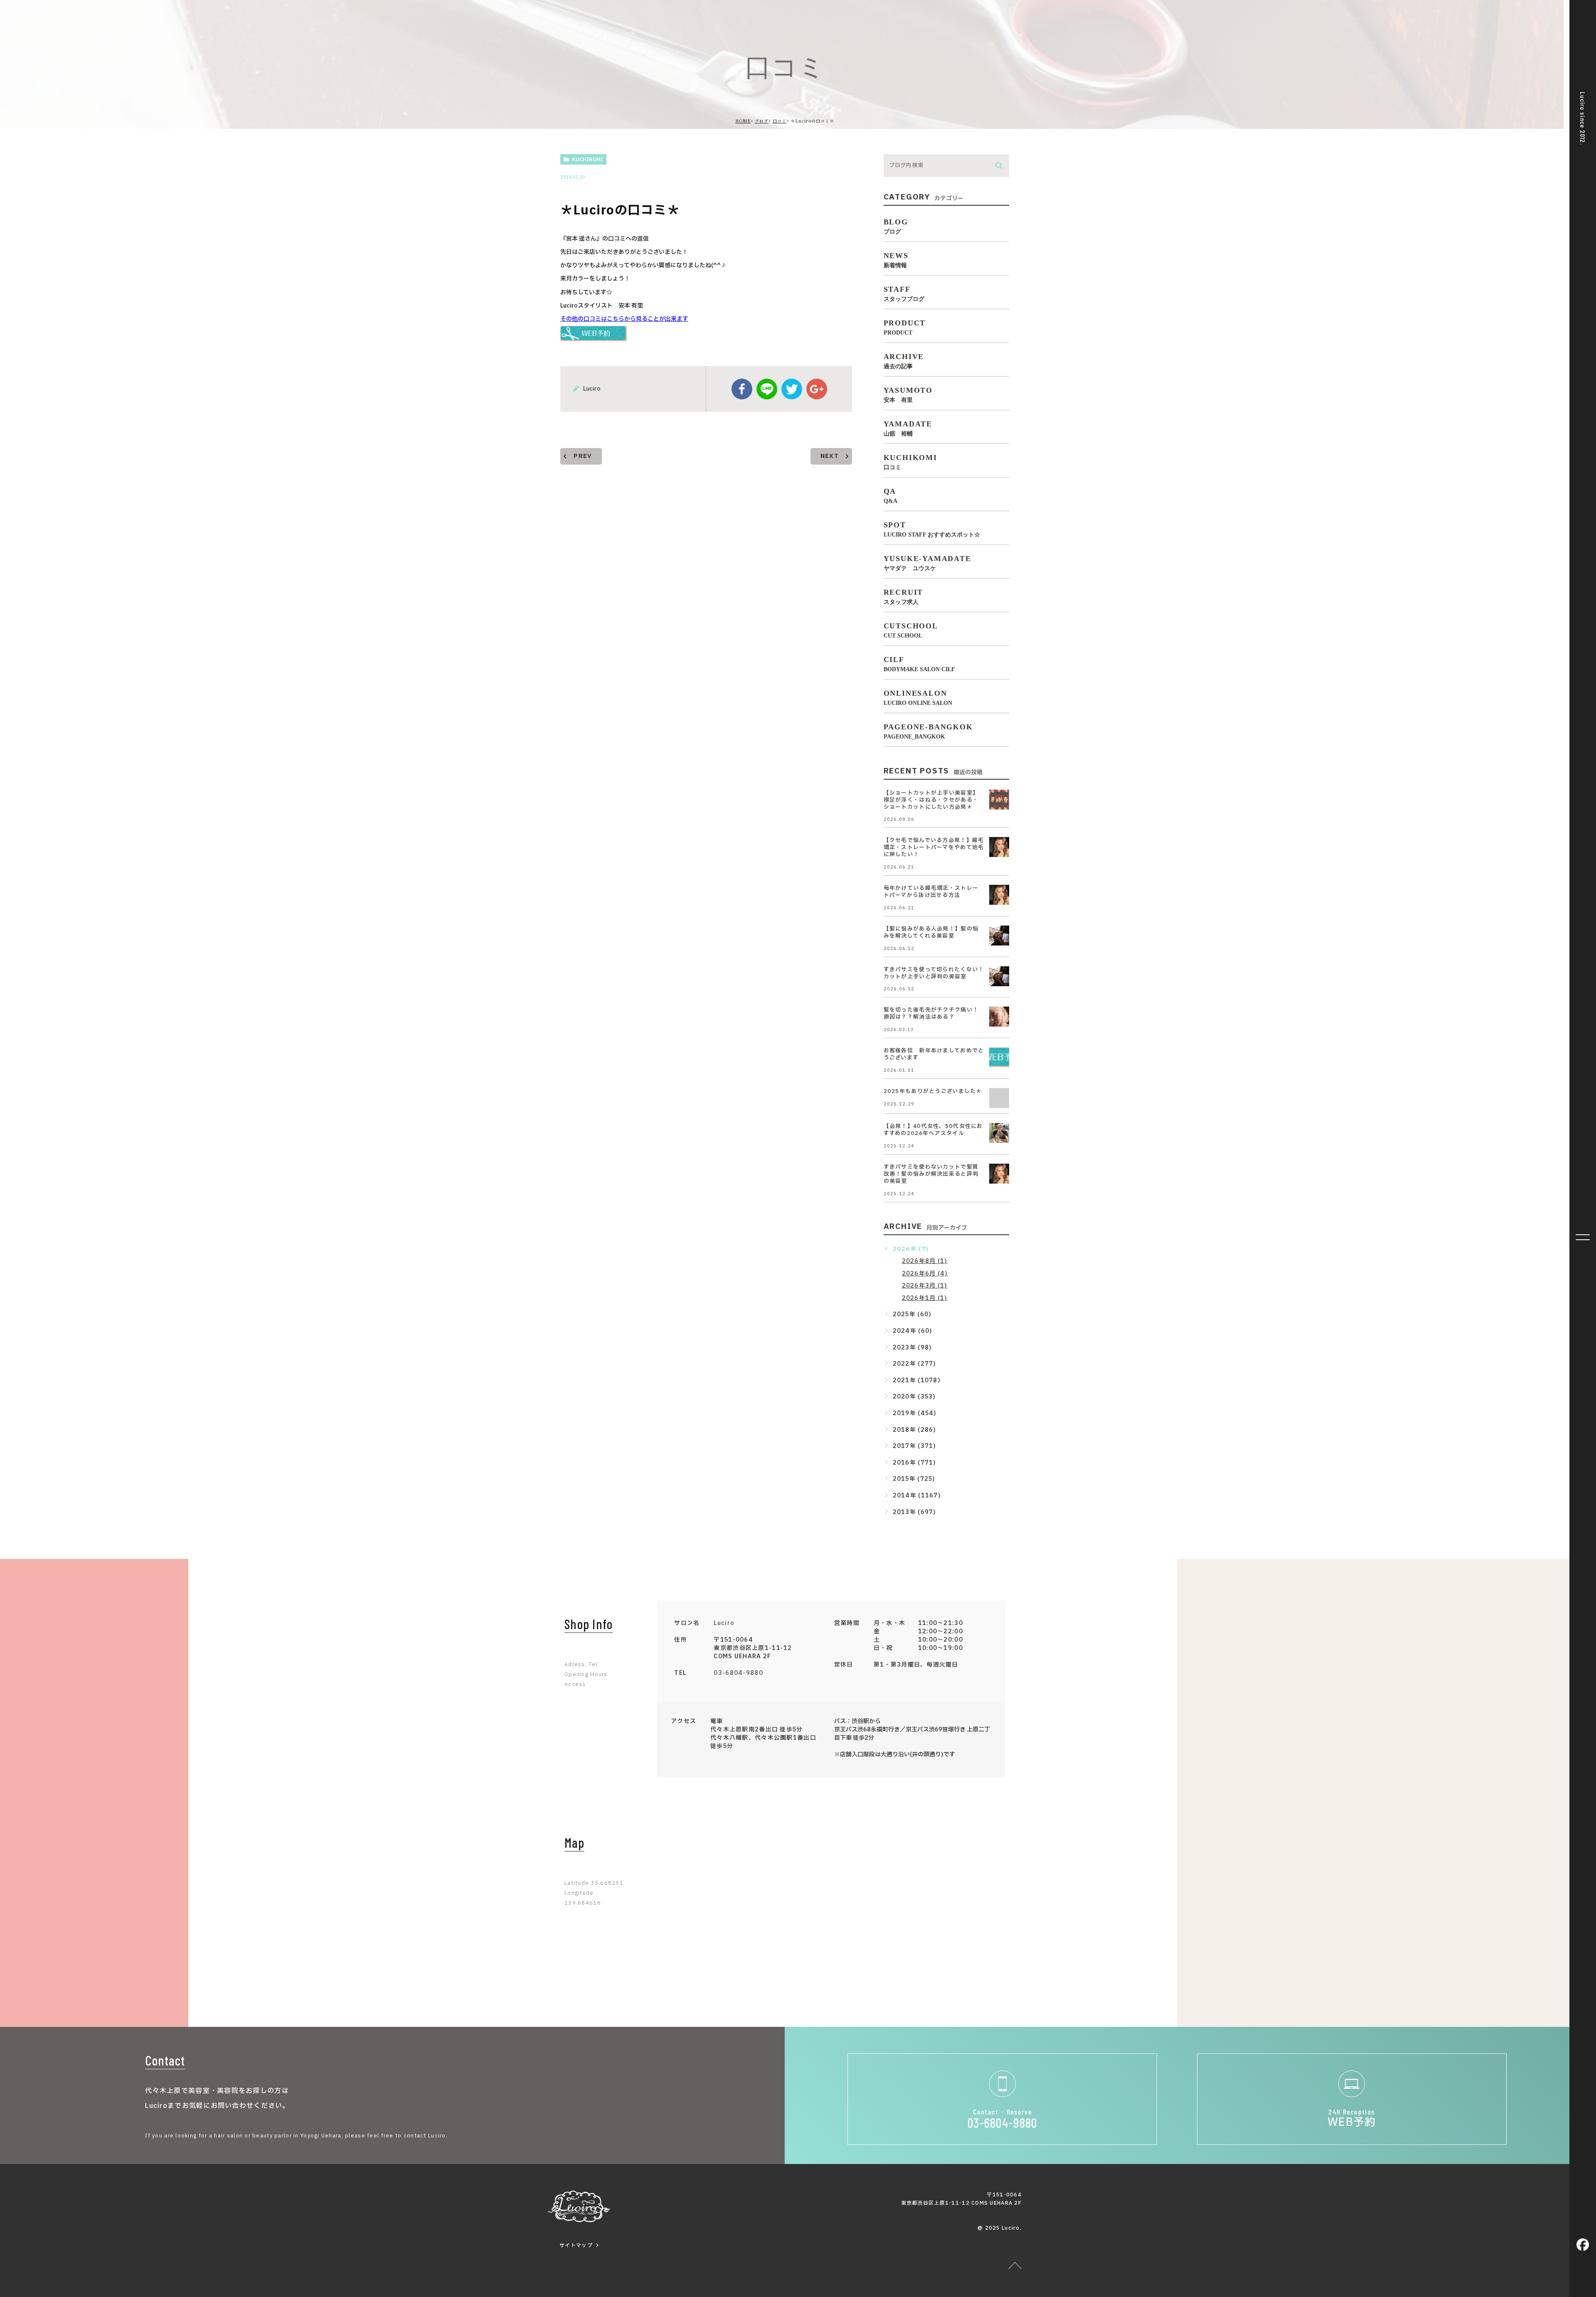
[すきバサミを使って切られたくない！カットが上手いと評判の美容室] (999, 976)
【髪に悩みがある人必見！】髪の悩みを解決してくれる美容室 (931, 932)
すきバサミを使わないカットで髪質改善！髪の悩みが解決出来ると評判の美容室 (931, 1174)
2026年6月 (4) (925, 1274)
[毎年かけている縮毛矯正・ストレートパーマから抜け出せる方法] (999, 895)
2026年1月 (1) (925, 1298)
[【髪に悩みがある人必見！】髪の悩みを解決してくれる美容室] (999, 936)
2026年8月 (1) (925, 1261)
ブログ (762, 121)
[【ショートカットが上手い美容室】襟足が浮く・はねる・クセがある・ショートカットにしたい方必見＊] (999, 800)
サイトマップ (576, 2245)
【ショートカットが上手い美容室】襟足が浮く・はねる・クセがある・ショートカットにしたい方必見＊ (931, 800)
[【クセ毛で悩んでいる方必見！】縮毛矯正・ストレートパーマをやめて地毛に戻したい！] (999, 847)
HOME (743, 121)
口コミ (780, 121)
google (817, 389)
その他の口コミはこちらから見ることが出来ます (624, 319)
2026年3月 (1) (925, 1286)
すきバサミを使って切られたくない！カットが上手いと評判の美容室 (934, 973)
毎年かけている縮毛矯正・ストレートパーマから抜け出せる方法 (931, 892)
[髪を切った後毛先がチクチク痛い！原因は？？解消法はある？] (999, 1017)
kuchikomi (587, 160)
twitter (792, 389)
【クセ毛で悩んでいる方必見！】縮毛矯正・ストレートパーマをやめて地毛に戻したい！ (934, 847)
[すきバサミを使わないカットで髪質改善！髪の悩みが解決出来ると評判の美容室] (999, 1174)
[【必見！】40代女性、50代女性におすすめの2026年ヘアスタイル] (999, 1133)
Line (767, 389)
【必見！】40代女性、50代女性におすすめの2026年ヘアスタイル (933, 1130)
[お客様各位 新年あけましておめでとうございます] (999, 1057)
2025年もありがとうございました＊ (933, 1091)
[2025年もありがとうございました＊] (999, 1098)
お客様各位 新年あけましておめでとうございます (934, 1054)
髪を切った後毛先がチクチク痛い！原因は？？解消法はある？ (931, 1013)
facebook (742, 389)
